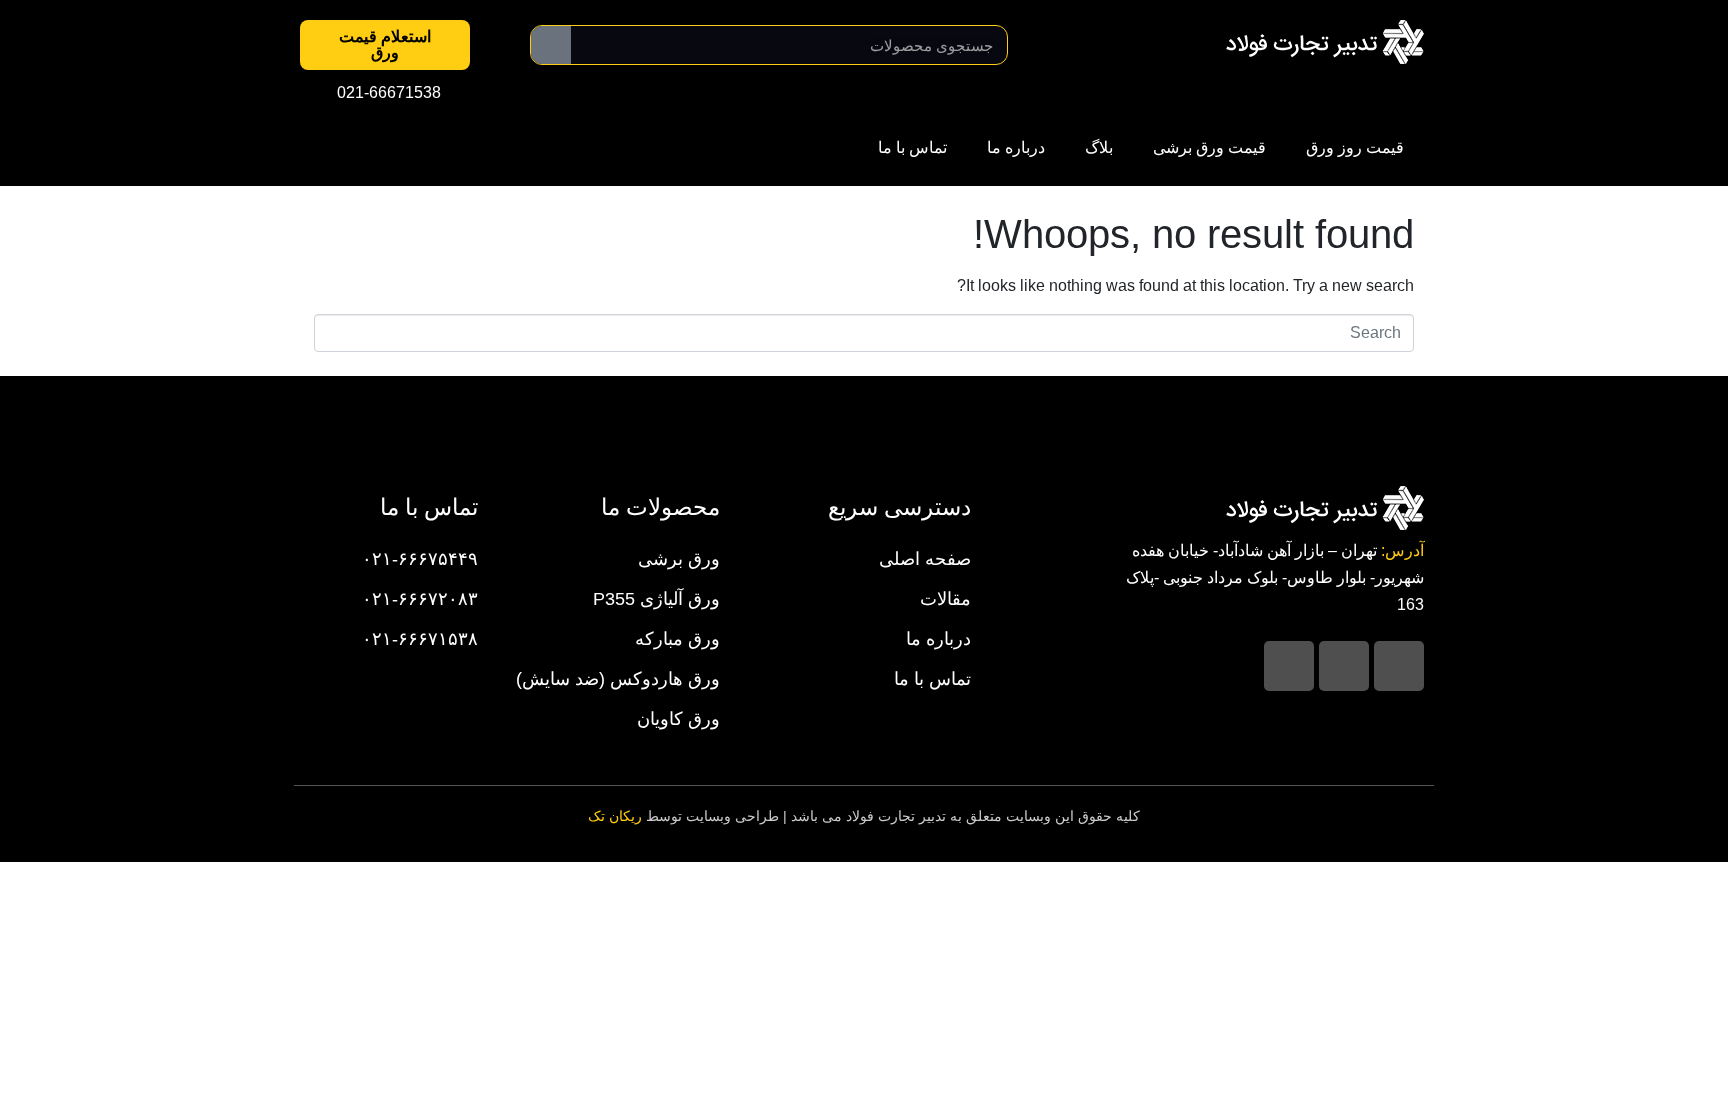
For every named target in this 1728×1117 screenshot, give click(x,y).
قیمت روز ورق (1355, 147)
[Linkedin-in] (1344, 666)
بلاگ (1099, 147)
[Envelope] (1289, 666)
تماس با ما (912, 147)
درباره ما (1016, 147)
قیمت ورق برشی (1209, 147)
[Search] (551, 45)
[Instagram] (1399, 666)
